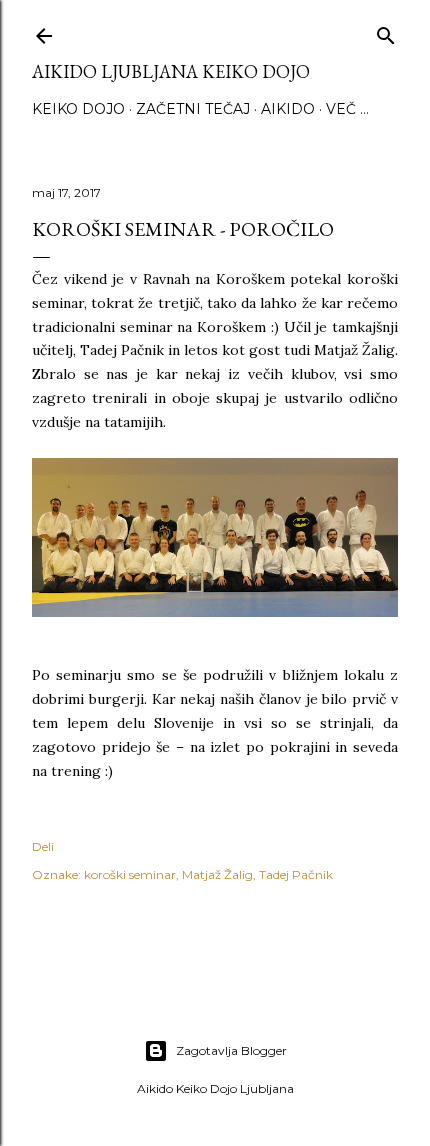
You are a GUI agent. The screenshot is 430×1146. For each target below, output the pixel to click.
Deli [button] (43, 846)
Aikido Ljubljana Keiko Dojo (171, 71)
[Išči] (386, 31)
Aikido (288, 109)
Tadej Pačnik (296, 874)
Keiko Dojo (78, 109)
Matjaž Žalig (217, 874)
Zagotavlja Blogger (231, 1050)
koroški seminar (130, 874)
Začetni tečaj (193, 109)
